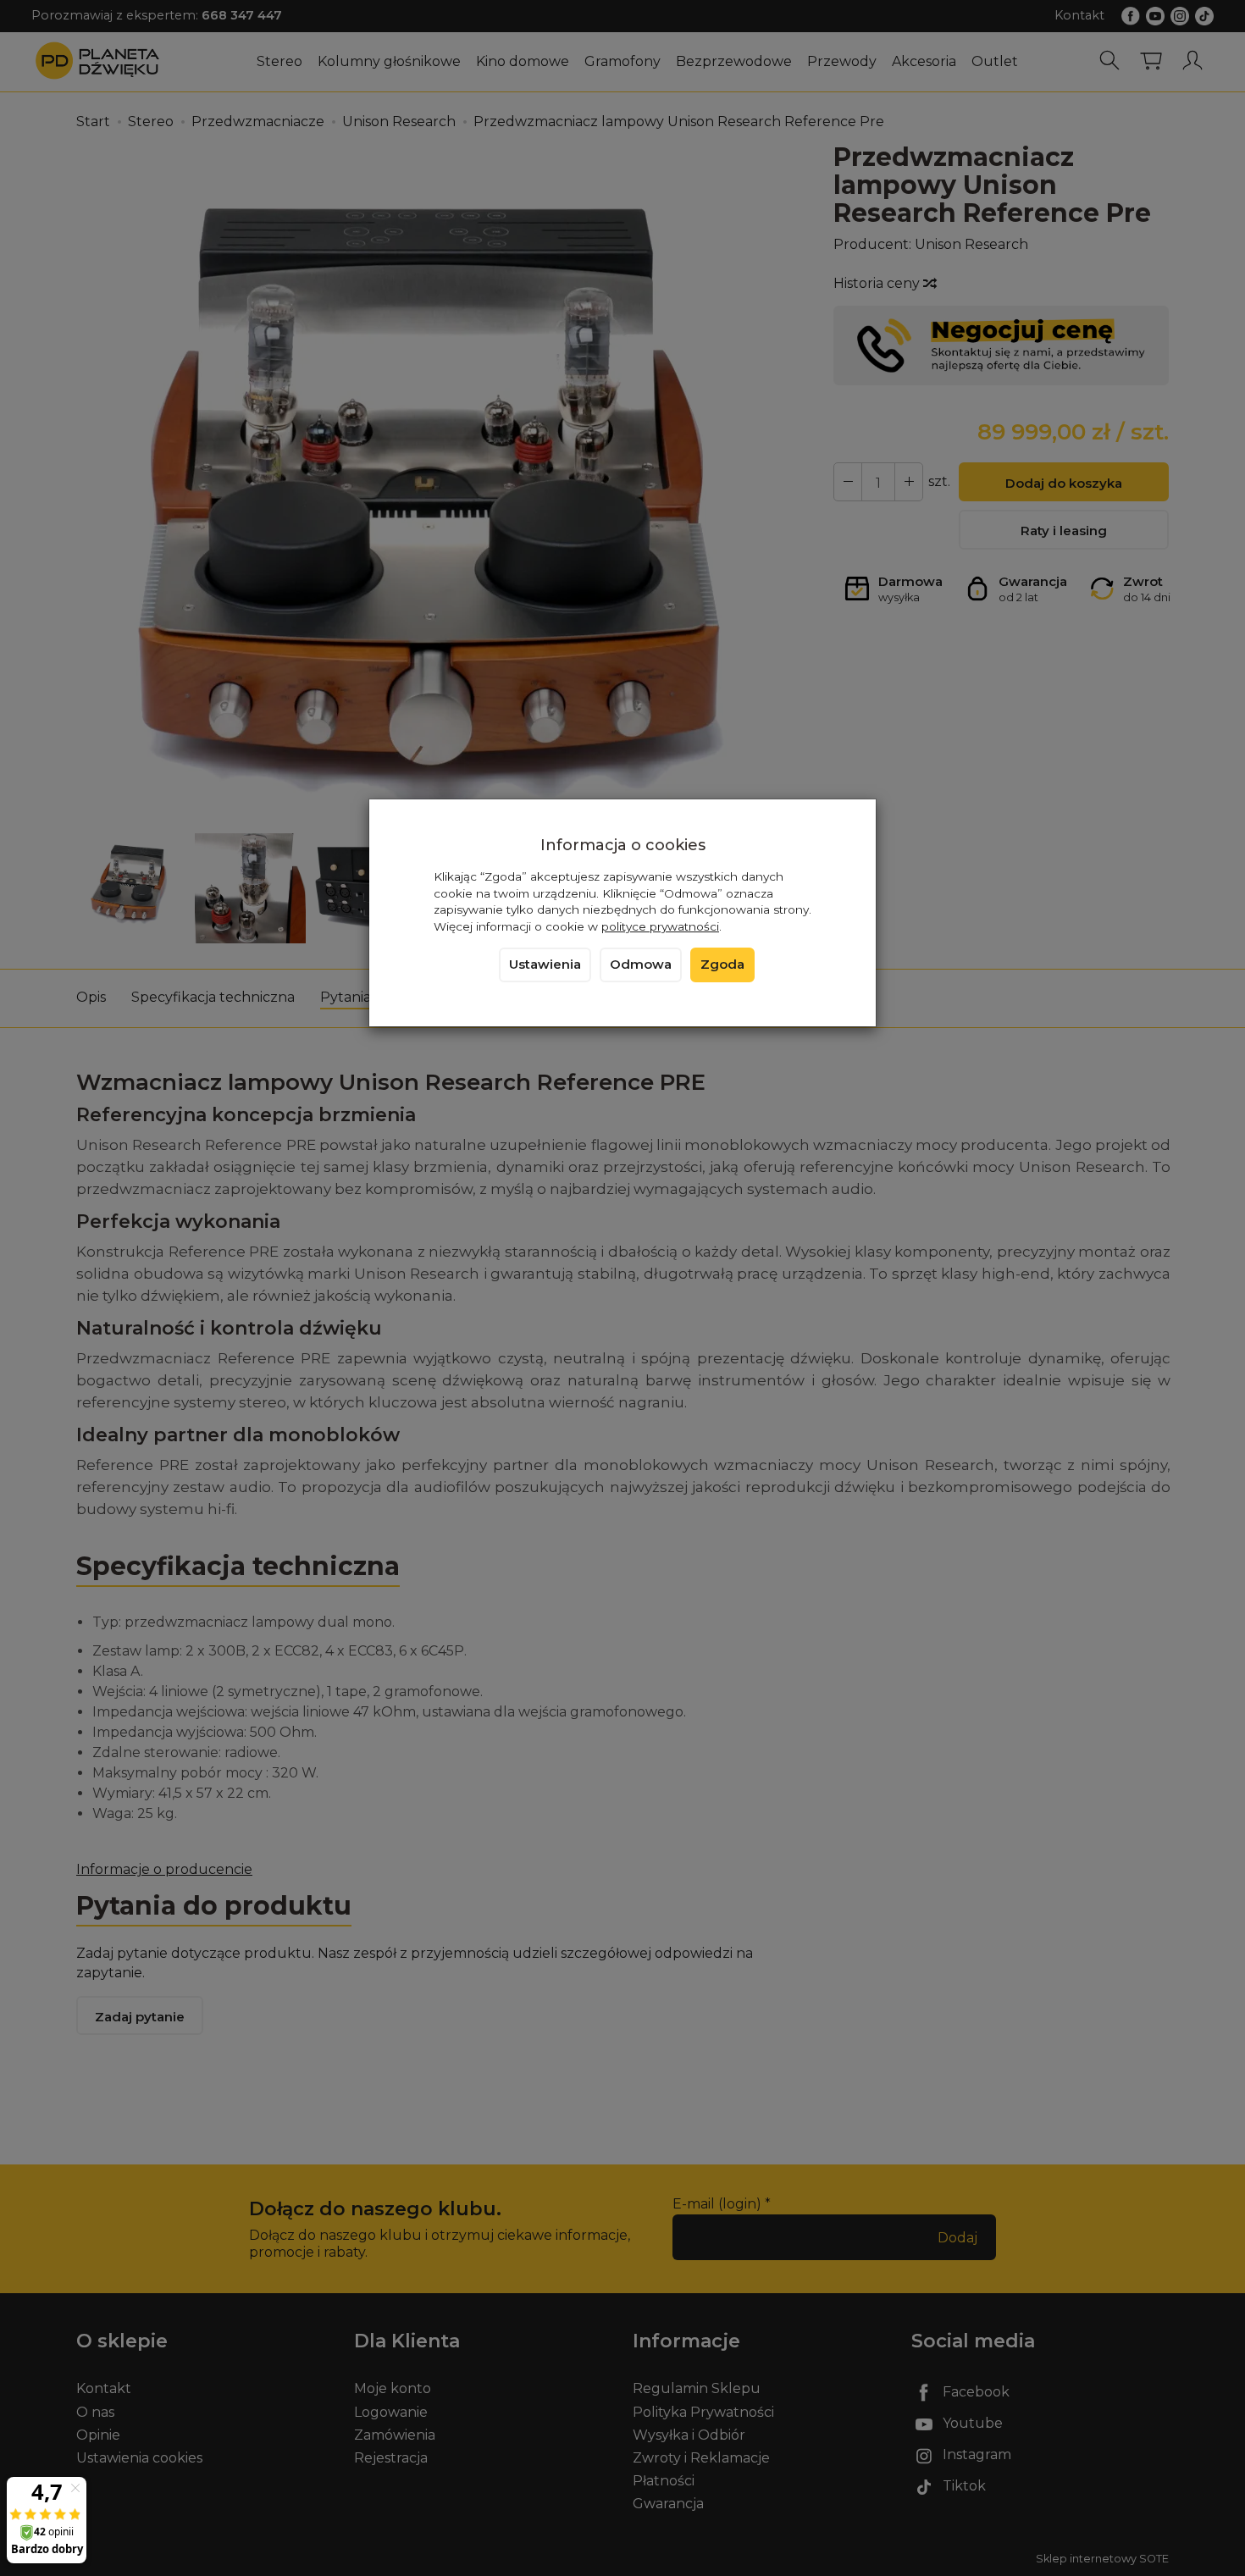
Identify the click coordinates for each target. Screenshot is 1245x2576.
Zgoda (722, 965)
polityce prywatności (660, 926)
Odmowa (641, 965)
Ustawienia (545, 965)
